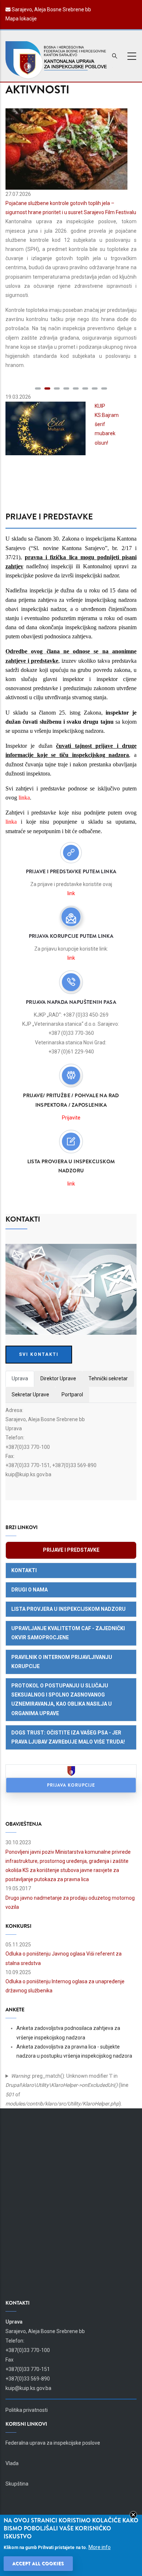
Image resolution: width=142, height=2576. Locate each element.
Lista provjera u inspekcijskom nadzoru (68, 1609)
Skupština (17, 2484)
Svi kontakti (39, 1354)
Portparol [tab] (72, 1395)
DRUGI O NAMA (29, 1590)
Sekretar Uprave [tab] (30, 1395)
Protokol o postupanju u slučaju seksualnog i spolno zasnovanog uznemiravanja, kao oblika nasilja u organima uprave (62, 1699)
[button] (38, 388)
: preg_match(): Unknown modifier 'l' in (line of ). (67, 2090)
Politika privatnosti (27, 2410)
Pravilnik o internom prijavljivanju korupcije (62, 1662)
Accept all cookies (38, 2564)
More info (100, 2547)
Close (133, 2515)
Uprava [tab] (20, 1378)
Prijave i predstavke (71, 1550)
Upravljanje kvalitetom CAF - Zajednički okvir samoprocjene (68, 1633)
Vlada (12, 2463)
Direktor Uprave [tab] (58, 1378)
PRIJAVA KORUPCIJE (71, 1785)
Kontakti (24, 1570)
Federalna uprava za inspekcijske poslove (53, 2443)
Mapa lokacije (21, 19)
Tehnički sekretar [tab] (108, 1378)
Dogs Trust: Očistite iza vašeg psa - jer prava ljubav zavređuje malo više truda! (68, 1737)
